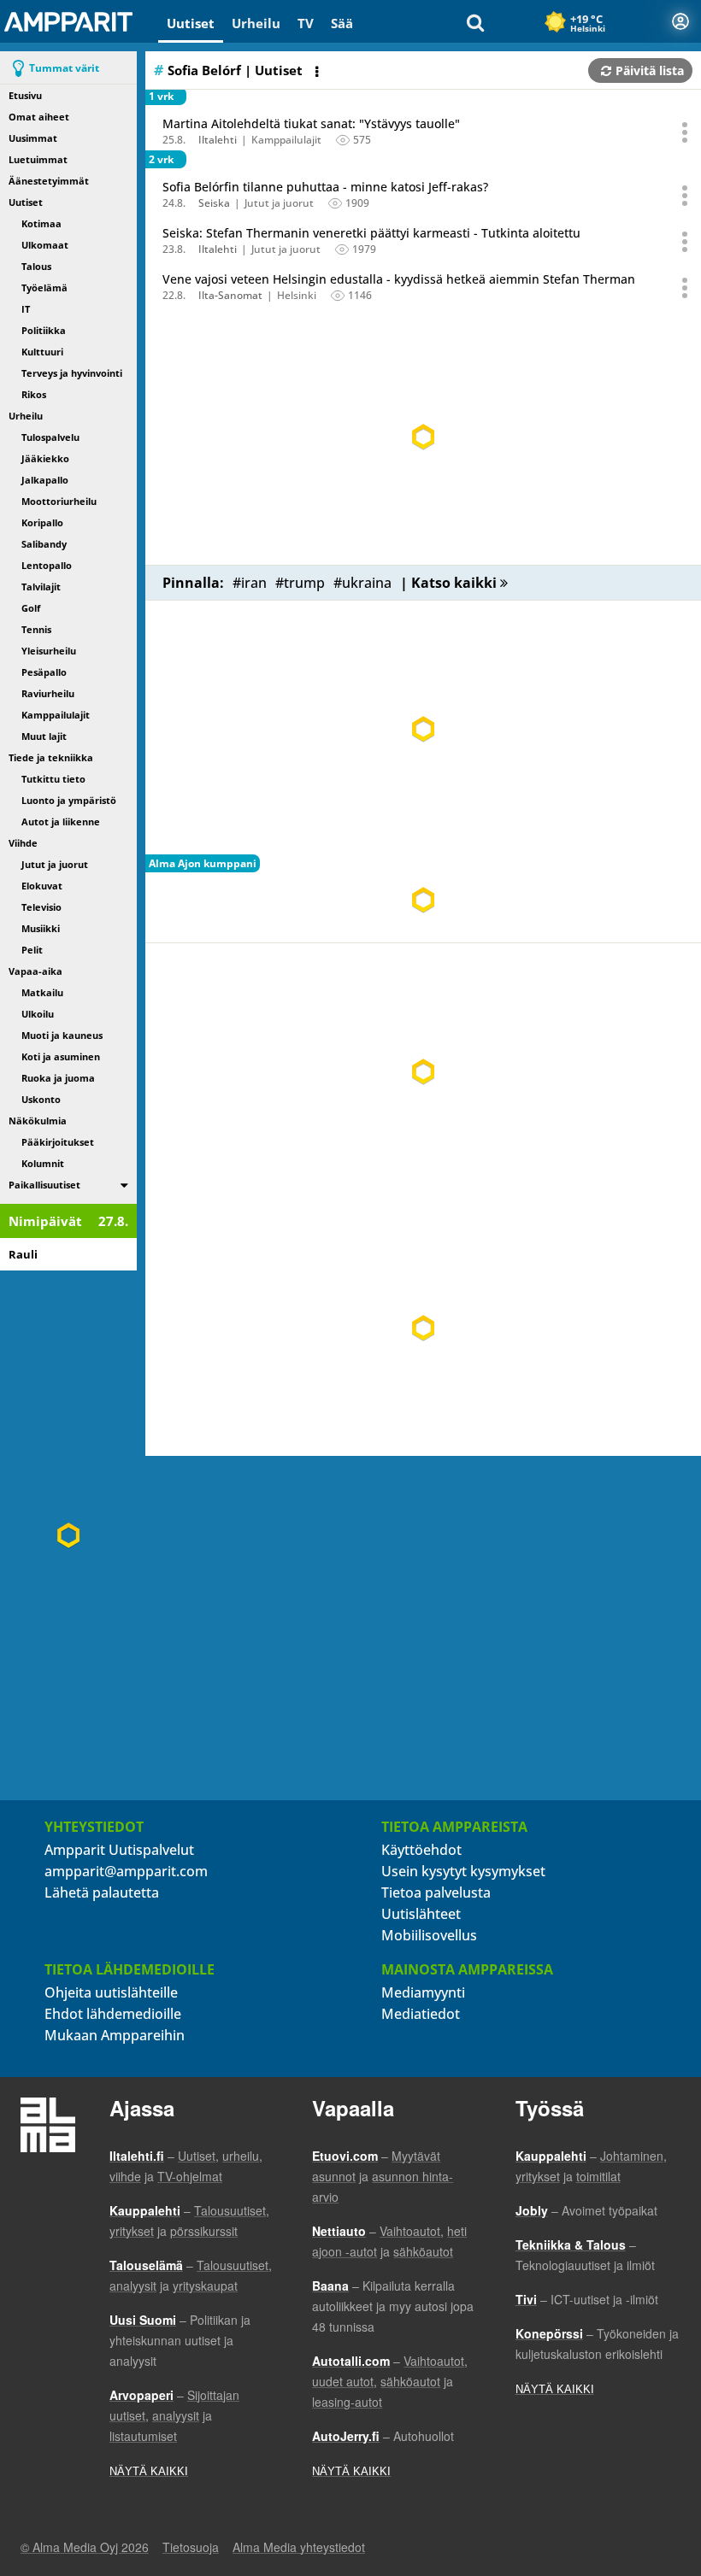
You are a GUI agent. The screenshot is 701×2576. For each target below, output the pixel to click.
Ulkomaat (45, 245)
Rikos (34, 394)
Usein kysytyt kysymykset (463, 1871)
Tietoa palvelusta (436, 1892)
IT (26, 309)
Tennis (36, 629)
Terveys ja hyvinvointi (72, 373)
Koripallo (42, 522)
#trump (300, 583)
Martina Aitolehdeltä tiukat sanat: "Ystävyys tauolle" (311, 123)
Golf (31, 608)
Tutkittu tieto (53, 779)
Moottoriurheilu (59, 501)
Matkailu (42, 992)
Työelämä (44, 288)
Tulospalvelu (50, 437)
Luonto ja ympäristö (69, 800)
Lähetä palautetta (102, 1892)
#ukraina (362, 583)
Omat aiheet (39, 117)
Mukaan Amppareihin (115, 2035)
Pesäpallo (44, 672)
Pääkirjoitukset (58, 1142)
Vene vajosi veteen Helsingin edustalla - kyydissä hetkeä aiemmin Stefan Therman (399, 279)
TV (306, 23)
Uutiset (191, 23)
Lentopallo (47, 565)
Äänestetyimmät (49, 181)
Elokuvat (42, 886)
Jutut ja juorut (55, 864)
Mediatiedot (421, 2014)
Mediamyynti (423, 1992)
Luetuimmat (38, 159)
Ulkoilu (38, 1014)
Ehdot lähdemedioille (113, 2014)
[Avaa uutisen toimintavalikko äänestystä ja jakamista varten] (686, 132)
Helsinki (297, 295)
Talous (36, 266)
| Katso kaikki (450, 583)
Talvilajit (41, 587)
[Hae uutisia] (475, 21)
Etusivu (25, 95)
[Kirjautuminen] (680, 21)
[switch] (124, 1185)
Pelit (32, 950)
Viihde (23, 843)
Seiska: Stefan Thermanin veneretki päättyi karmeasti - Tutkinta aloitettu (371, 233)
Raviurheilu (48, 693)
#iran (250, 583)
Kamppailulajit (56, 715)
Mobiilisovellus (429, 1935)
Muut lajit (44, 736)
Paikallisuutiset (44, 1185)
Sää (342, 23)
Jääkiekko (45, 458)
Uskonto (41, 1099)
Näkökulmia (38, 1121)
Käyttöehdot (421, 1850)
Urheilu (256, 23)
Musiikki (41, 928)
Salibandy (44, 544)
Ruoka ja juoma (58, 1078)
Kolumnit (43, 1163)
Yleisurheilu (49, 651)
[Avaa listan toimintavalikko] (319, 72)
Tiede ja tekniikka (51, 757)
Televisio (41, 907)
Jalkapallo (45, 480)
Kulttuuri (42, 352)
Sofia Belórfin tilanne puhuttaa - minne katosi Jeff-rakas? (325, 187)
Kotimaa (41, 223)
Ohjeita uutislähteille (111, 1992)
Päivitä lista (650, 70)
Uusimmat (33, 138)
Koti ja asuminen (61, 1056)
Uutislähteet (421, 1914)
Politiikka (44, 330)
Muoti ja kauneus (62, 1035)
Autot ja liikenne (61, 822)
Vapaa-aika (35, 971)
